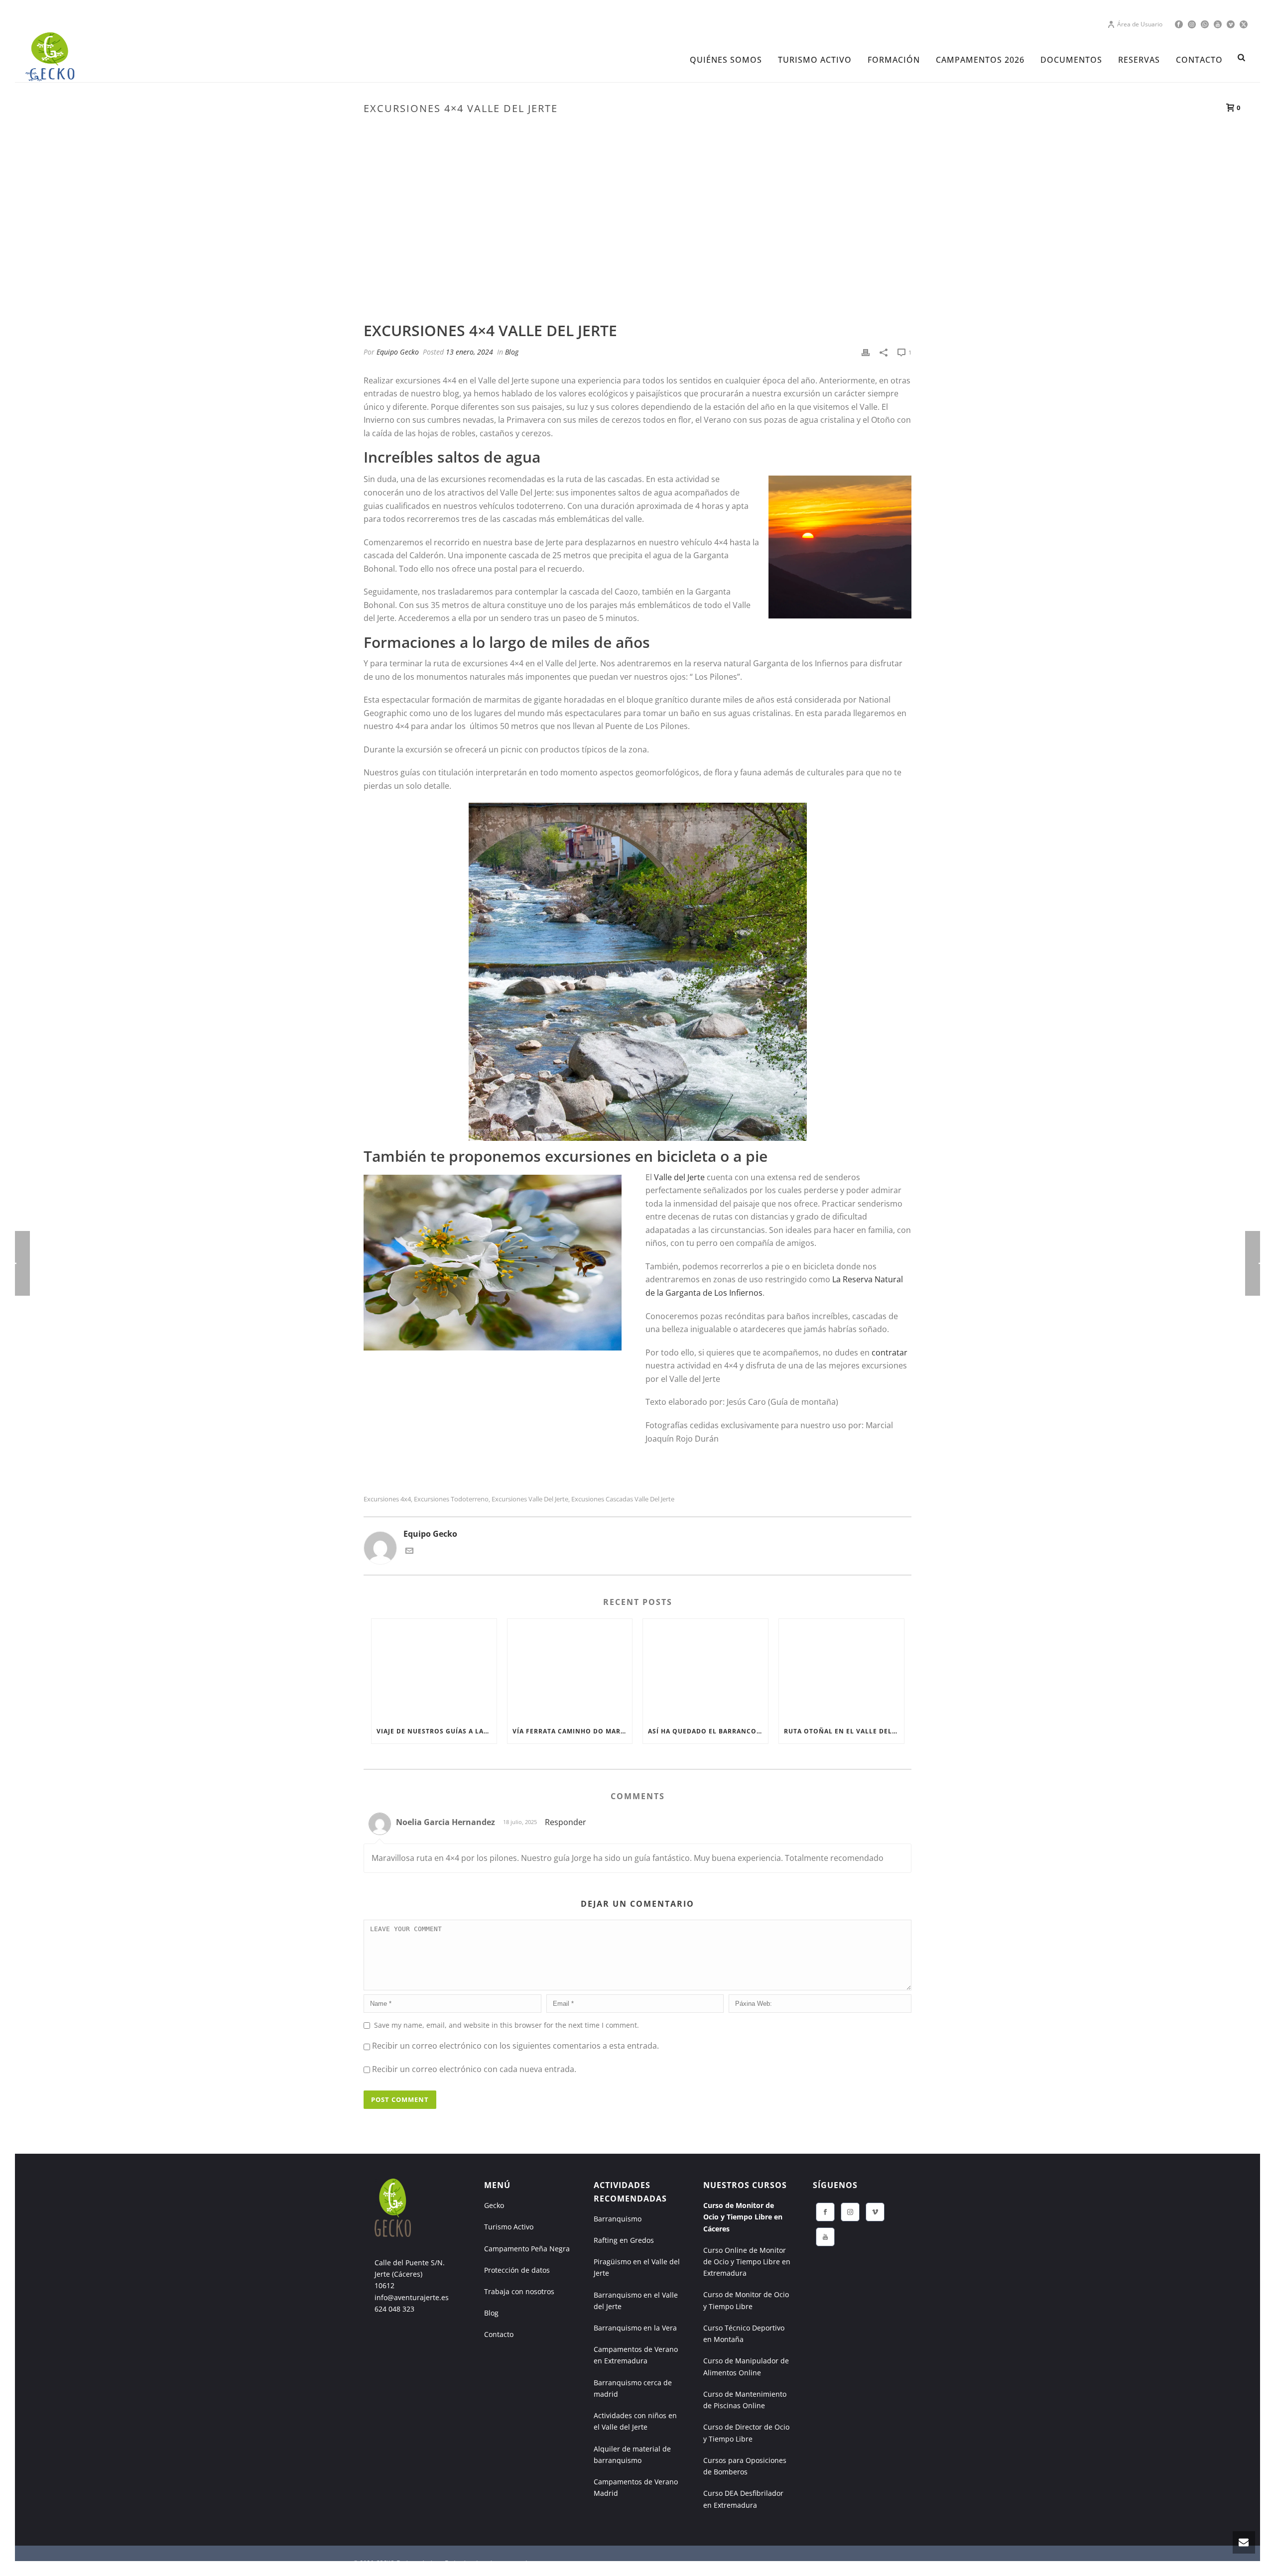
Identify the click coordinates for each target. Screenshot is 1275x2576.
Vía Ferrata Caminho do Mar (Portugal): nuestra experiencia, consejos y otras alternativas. (573, 1731)
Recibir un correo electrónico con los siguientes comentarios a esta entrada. (515, 2046)
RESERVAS (1139, 60)
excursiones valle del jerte (530, 1499)
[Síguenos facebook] (825, 2212)
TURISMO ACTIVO (815, 60)
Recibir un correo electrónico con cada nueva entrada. (474, 2069)
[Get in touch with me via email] (409, 1552)
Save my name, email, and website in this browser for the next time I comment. (507, 2025)
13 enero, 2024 (469, 352)
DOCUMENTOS (1071, 60)
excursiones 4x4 (387, 1499)
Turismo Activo (509, 2227)
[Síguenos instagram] (850, 2212)
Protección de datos (517, 2270)
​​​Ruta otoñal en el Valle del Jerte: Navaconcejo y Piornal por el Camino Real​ (844, 1731)
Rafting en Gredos (624, 2240)
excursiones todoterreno (451, 1499)
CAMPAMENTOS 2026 (980, 60)
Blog (512, 352)
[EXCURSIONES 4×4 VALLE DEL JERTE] (637, 239)
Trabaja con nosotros (519, 2291)
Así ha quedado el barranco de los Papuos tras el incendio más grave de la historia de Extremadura (708, 1731)
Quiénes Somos (726, 60)
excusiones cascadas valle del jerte (623, 1499)
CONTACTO (1199, 60)
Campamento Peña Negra (527, 2249)
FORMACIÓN (894, 60)
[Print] (866, 352)
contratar (890, 1352)
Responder (566, 1822)
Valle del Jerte (679, 1177)
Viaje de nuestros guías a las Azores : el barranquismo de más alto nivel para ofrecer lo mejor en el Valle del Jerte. (437, 1731)
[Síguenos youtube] (825, 2237)
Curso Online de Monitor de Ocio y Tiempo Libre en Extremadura (747, 2262)
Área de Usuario (1140, 24)
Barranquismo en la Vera (635, 2328)
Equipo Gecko (398, 352)
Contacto (499, 2334)
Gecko (494, 2205)
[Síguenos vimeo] (875, 2212)
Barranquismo (618, 2219)
